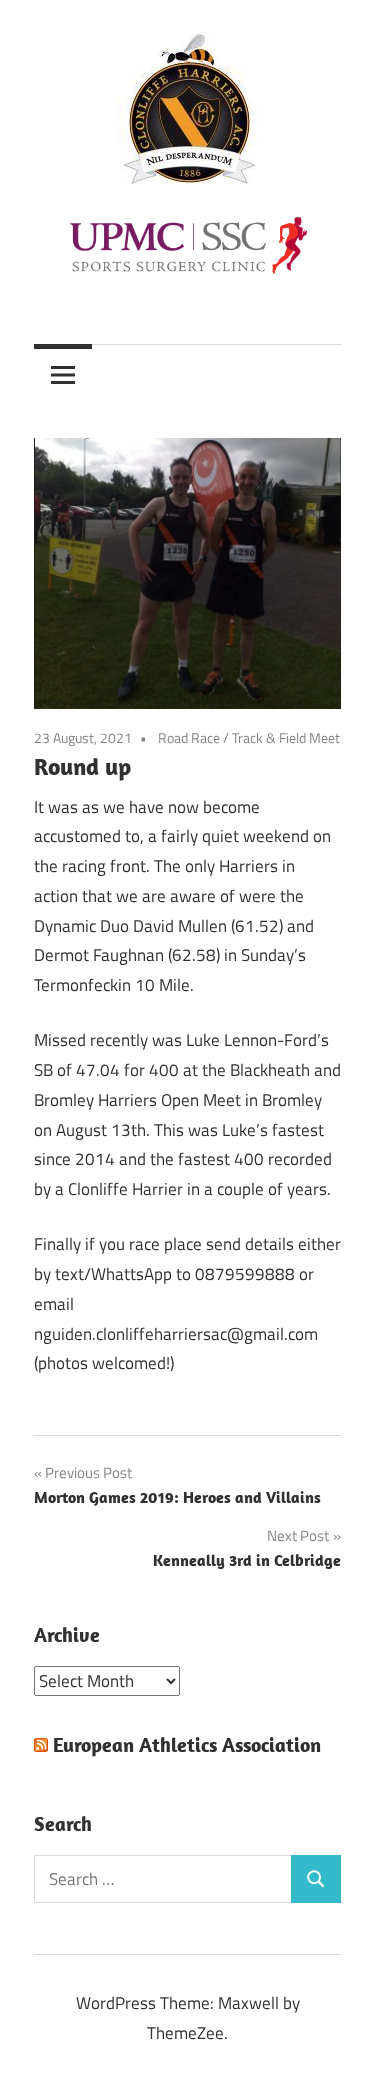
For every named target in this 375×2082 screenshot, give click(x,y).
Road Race (189, 737)
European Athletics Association (187, 1744)
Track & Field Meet (286, 737)
